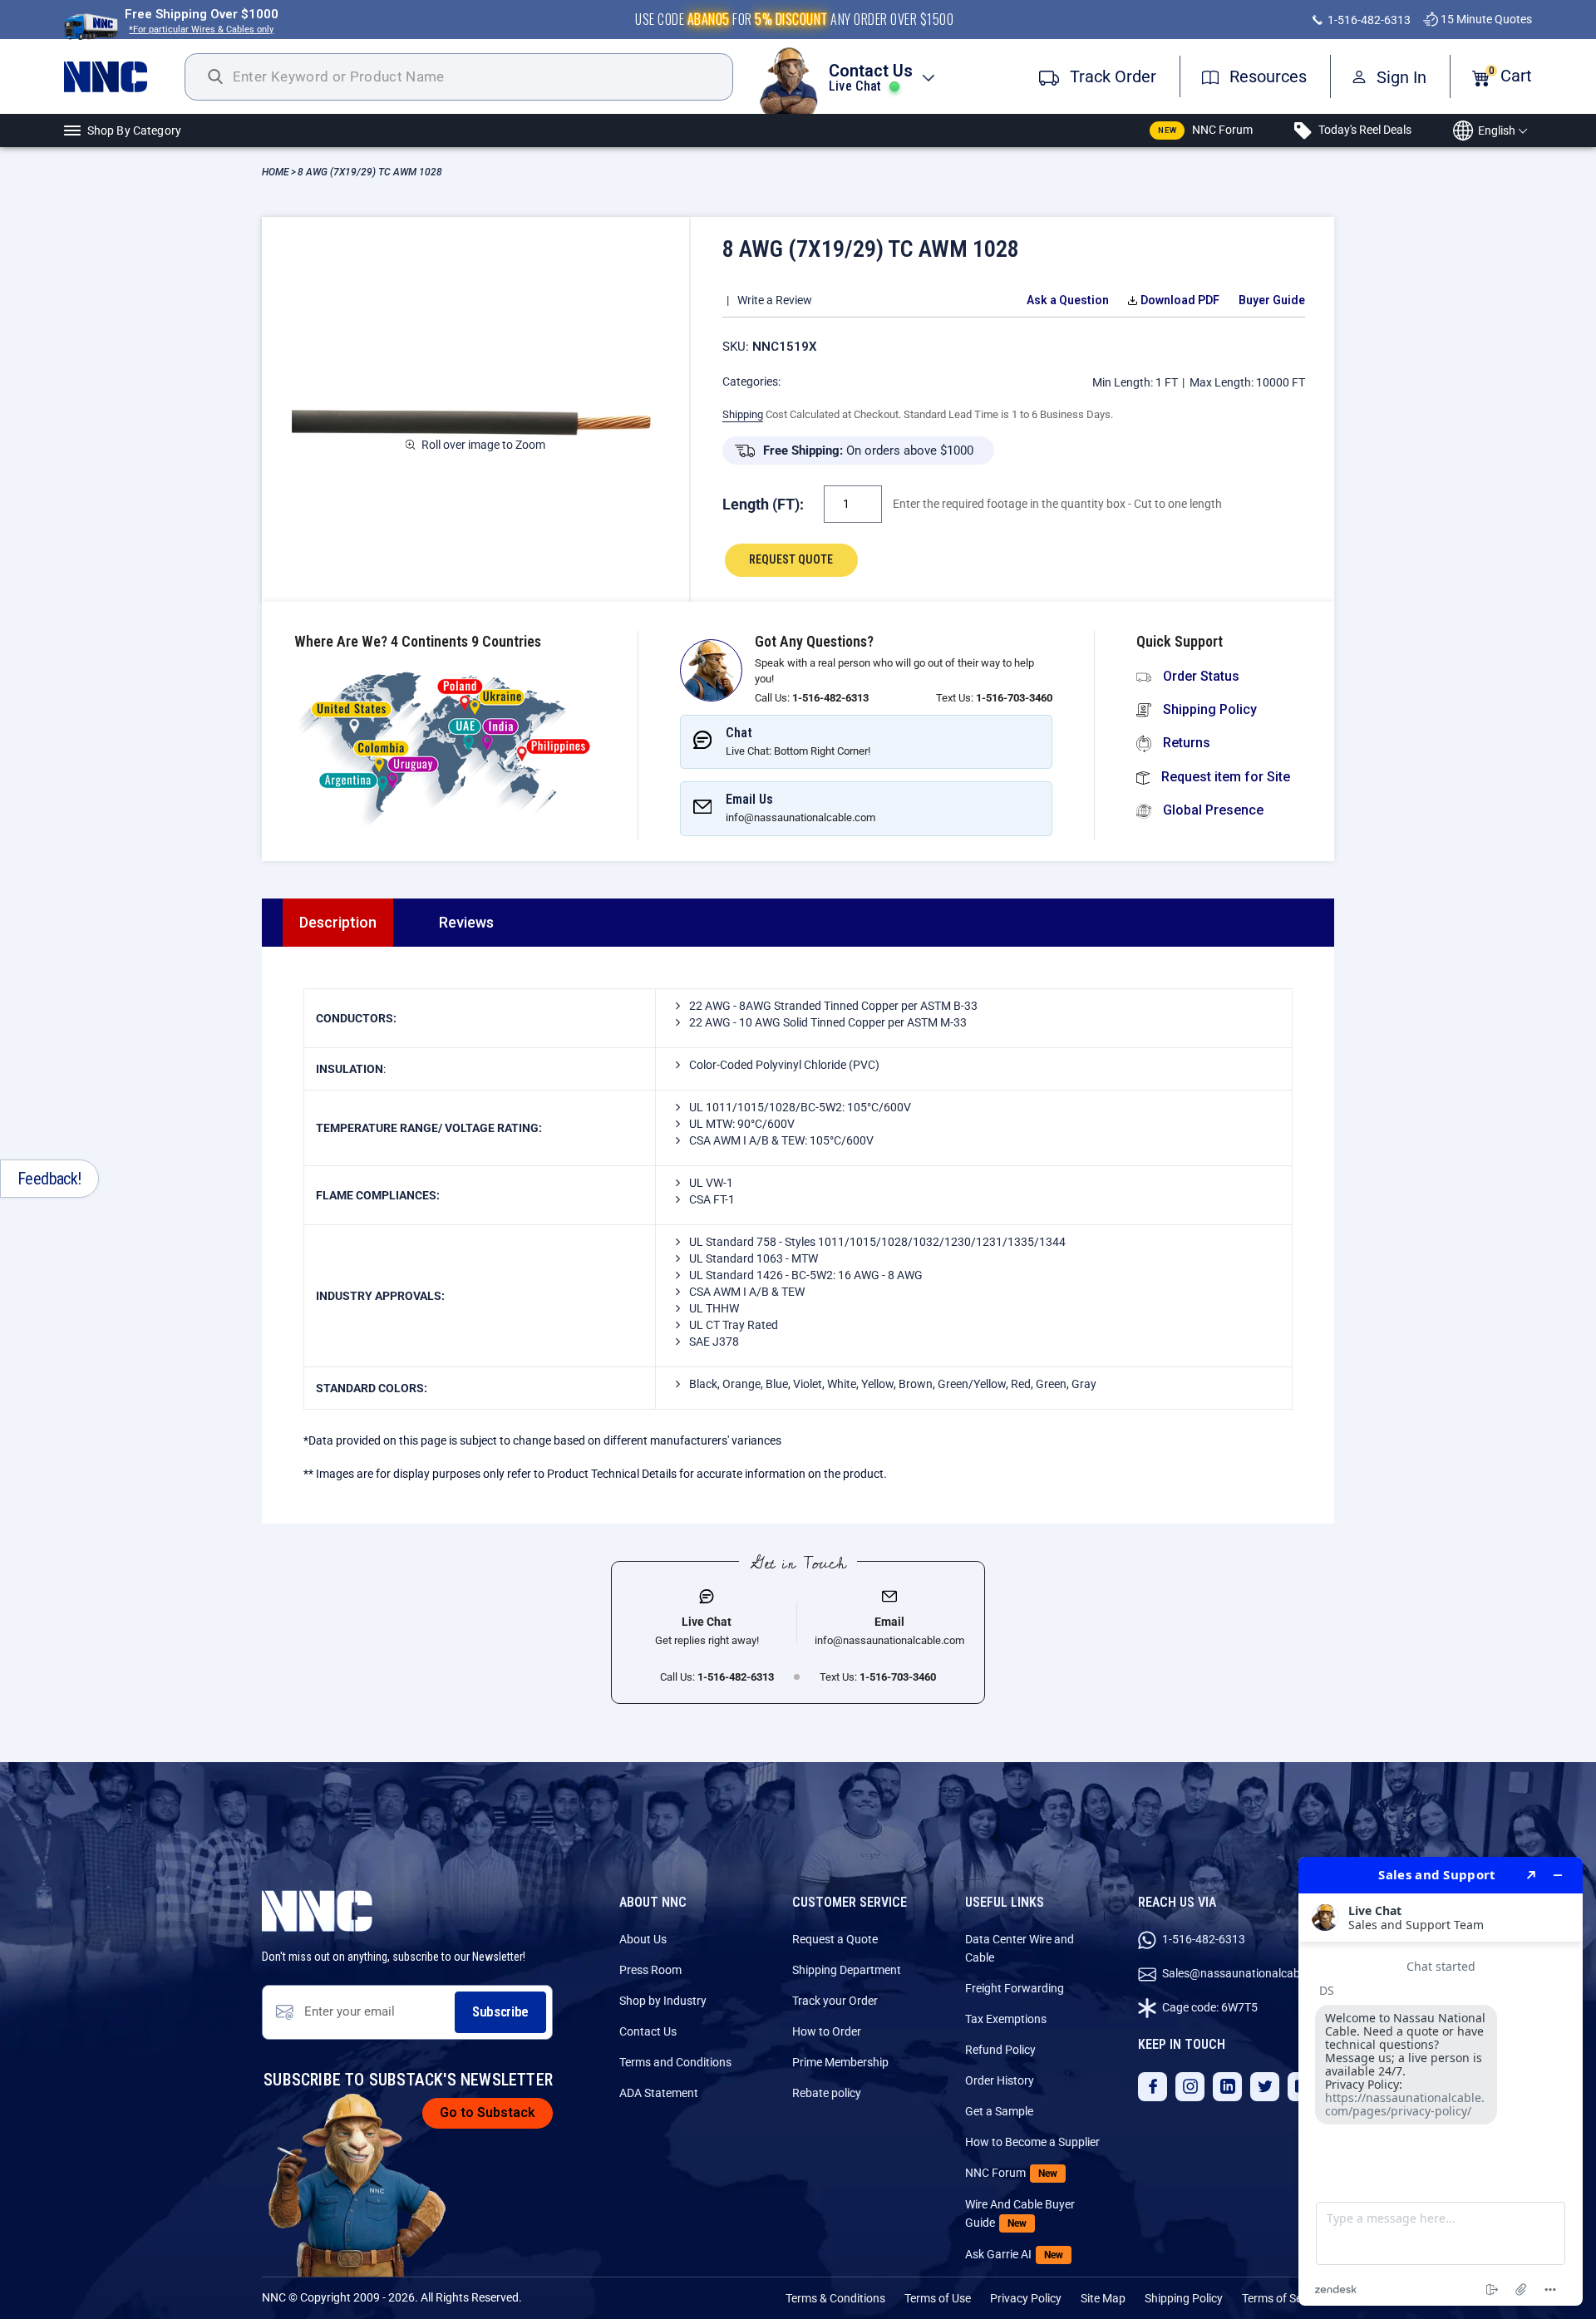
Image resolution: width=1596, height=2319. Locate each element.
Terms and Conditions (675, 2062)
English (1497, 130)
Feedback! (49, 1179)
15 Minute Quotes (1485, 19)
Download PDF (1180, 300)
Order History (1000, 2080)
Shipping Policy (1208, 709)
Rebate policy (827, 2093)
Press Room (650, 1970)
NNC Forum (1205, 130)
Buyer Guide (1272, 300)
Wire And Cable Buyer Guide (1020, 2213)
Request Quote (791, 559)
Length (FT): (763, 504)
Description (338, 922)
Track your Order (835, 2001)
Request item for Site (1224, 777)
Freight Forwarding (1015, 1988)
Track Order (1111, 76)
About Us (643, 1939)
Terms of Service (1284, 2298)
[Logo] (124, 77)
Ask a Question (1068, 300)
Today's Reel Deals (1364, 130)
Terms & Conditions (835, 2298)
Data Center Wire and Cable (1020, 1948)
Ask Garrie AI (1014, 2254)
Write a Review (775, 300)
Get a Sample (999, 2111)
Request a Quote (835, 1939)
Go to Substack (488, 2112)
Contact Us (648, 2031)
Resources (1266, 76)
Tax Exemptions (1006, 2019)
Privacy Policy (1026, 2298)
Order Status (1199, 676)
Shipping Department (847, 1970)
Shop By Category (134, 130)
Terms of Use (938, 2298)
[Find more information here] (1441, 2081)
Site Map (1103, 2298)
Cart (1510, 75)
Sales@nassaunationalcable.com (1247, 1973)
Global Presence (1212, 810)
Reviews (466, 922)
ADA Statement (659, 2093)
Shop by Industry (663, 2001)
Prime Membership (840, 2062)
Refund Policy (1000, 2050)
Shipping (743, 414)
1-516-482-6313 (1368, 20)
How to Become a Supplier (1032, 2142)
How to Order (827, 2031)
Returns (1185, 743)
